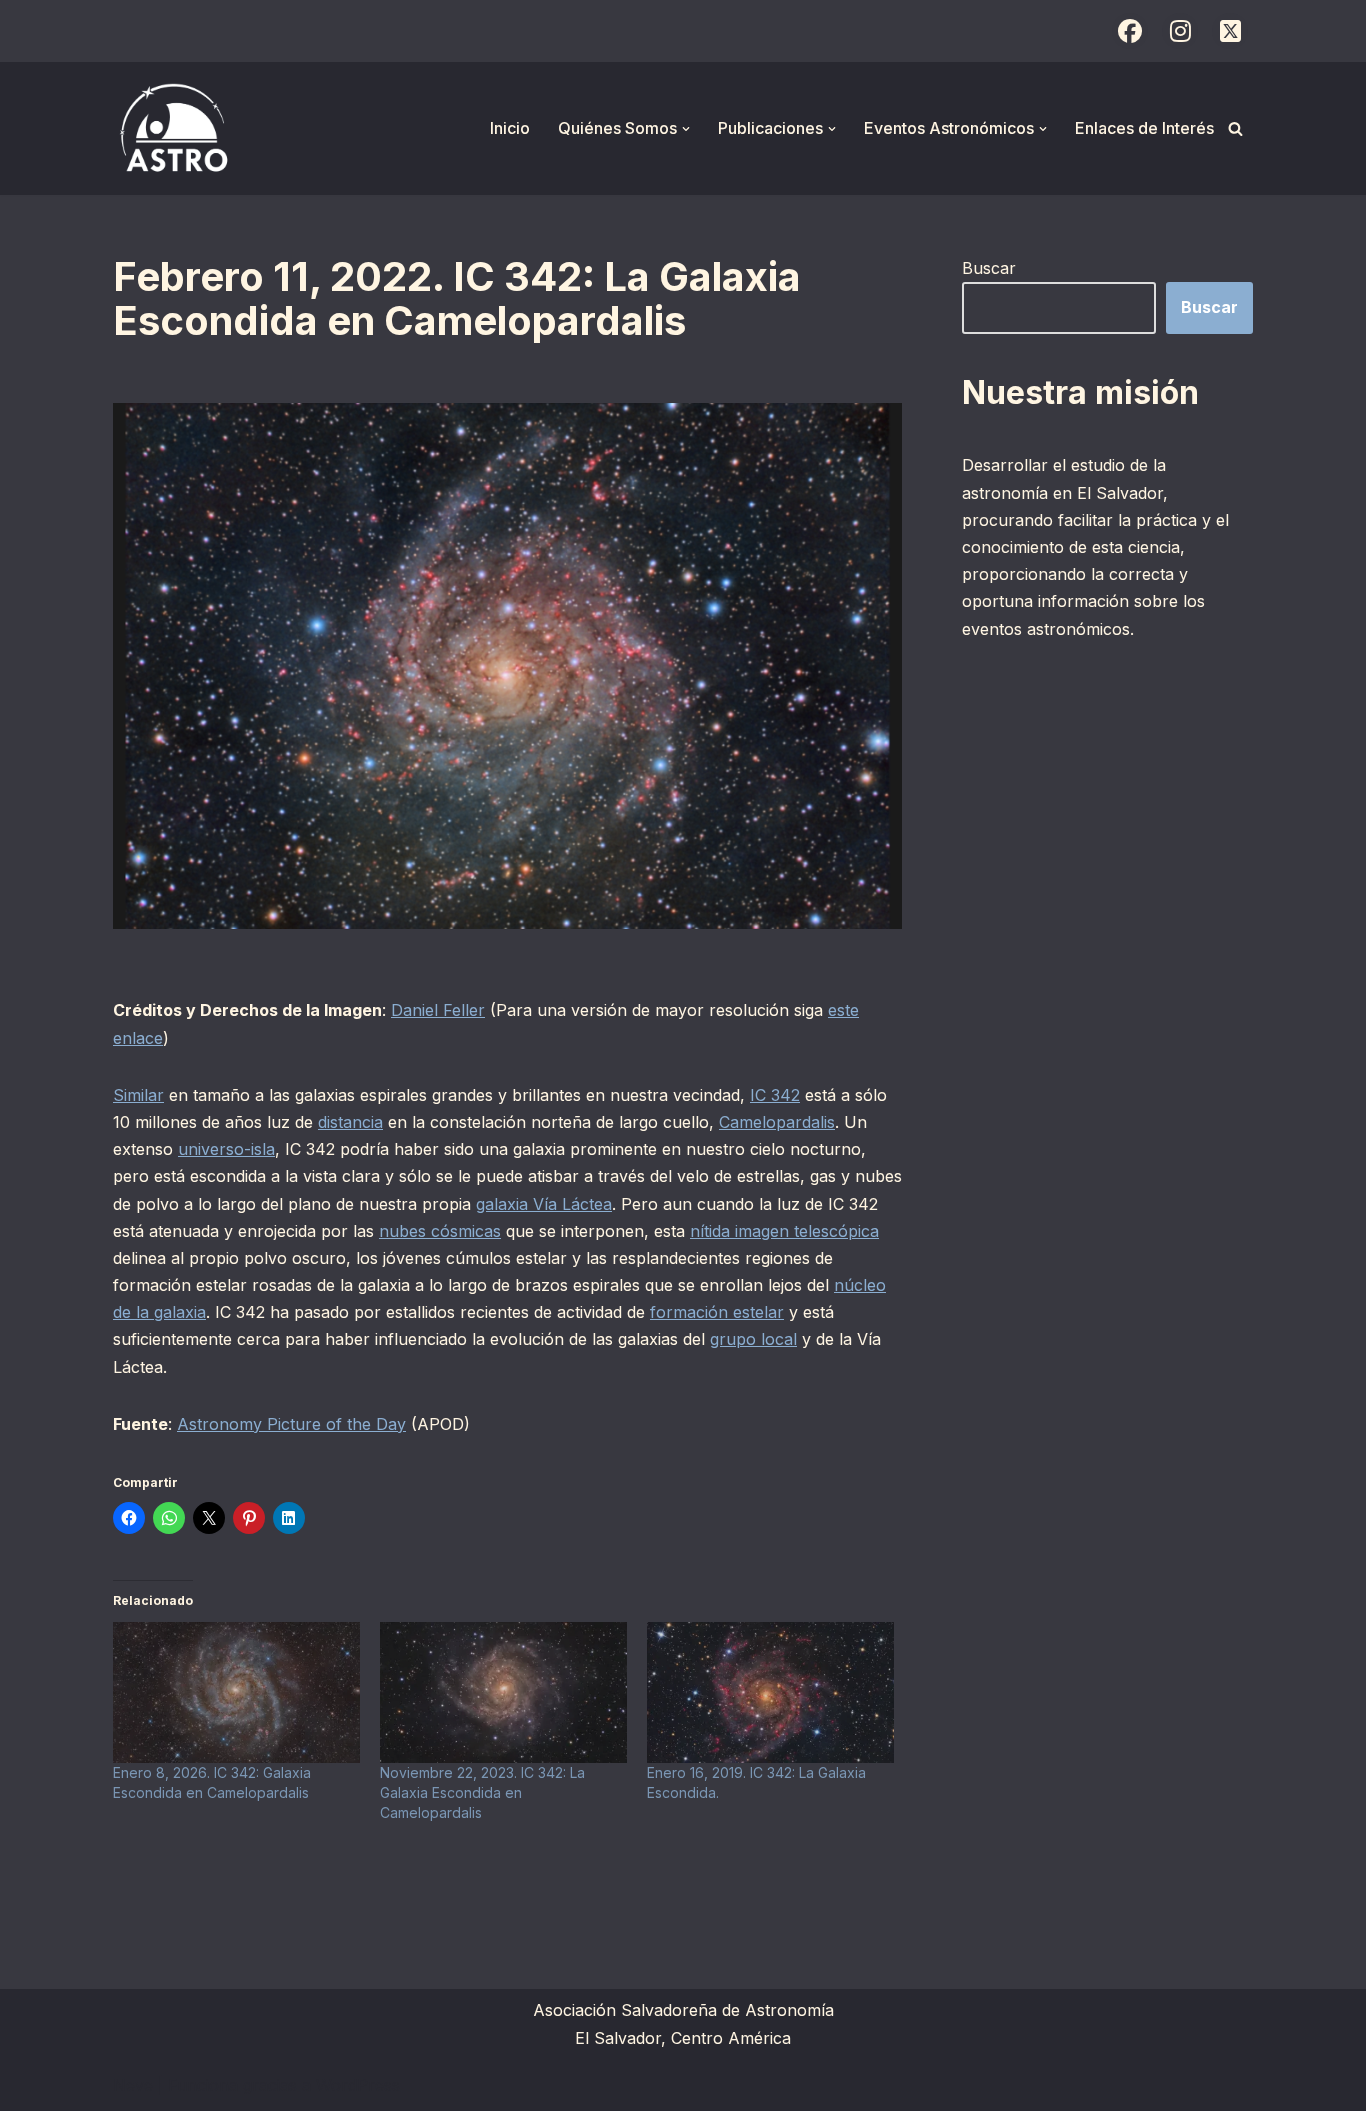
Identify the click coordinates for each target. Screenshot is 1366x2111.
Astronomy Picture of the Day (291, 1424)
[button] (686, 129)
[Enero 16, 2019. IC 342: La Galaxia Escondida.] (770, 1692)
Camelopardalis (777, 1122)
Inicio (510, 128)
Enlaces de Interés (1144, 128)
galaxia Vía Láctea (544, 1204)
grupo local (753, 1339)
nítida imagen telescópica (784, 1231)
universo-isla (226, 1149)
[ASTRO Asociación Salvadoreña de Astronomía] (173, 128)
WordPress (358, 2085)
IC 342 (775, 1095)
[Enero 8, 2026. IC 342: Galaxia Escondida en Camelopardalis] (236, 1692)
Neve (133, 2085)
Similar (138, 1095)
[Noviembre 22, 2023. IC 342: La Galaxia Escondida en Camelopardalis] (503, 1692)
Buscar (989, 268)
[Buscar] (1235, 128)
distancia (350, 1122)
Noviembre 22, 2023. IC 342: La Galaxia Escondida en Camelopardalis (482, 1792)
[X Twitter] (1230, 31)
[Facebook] (1130, 31)
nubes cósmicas (440, 1231)
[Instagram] (1180, 31)
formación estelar (717, 1312)
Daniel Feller (438, 1010)
